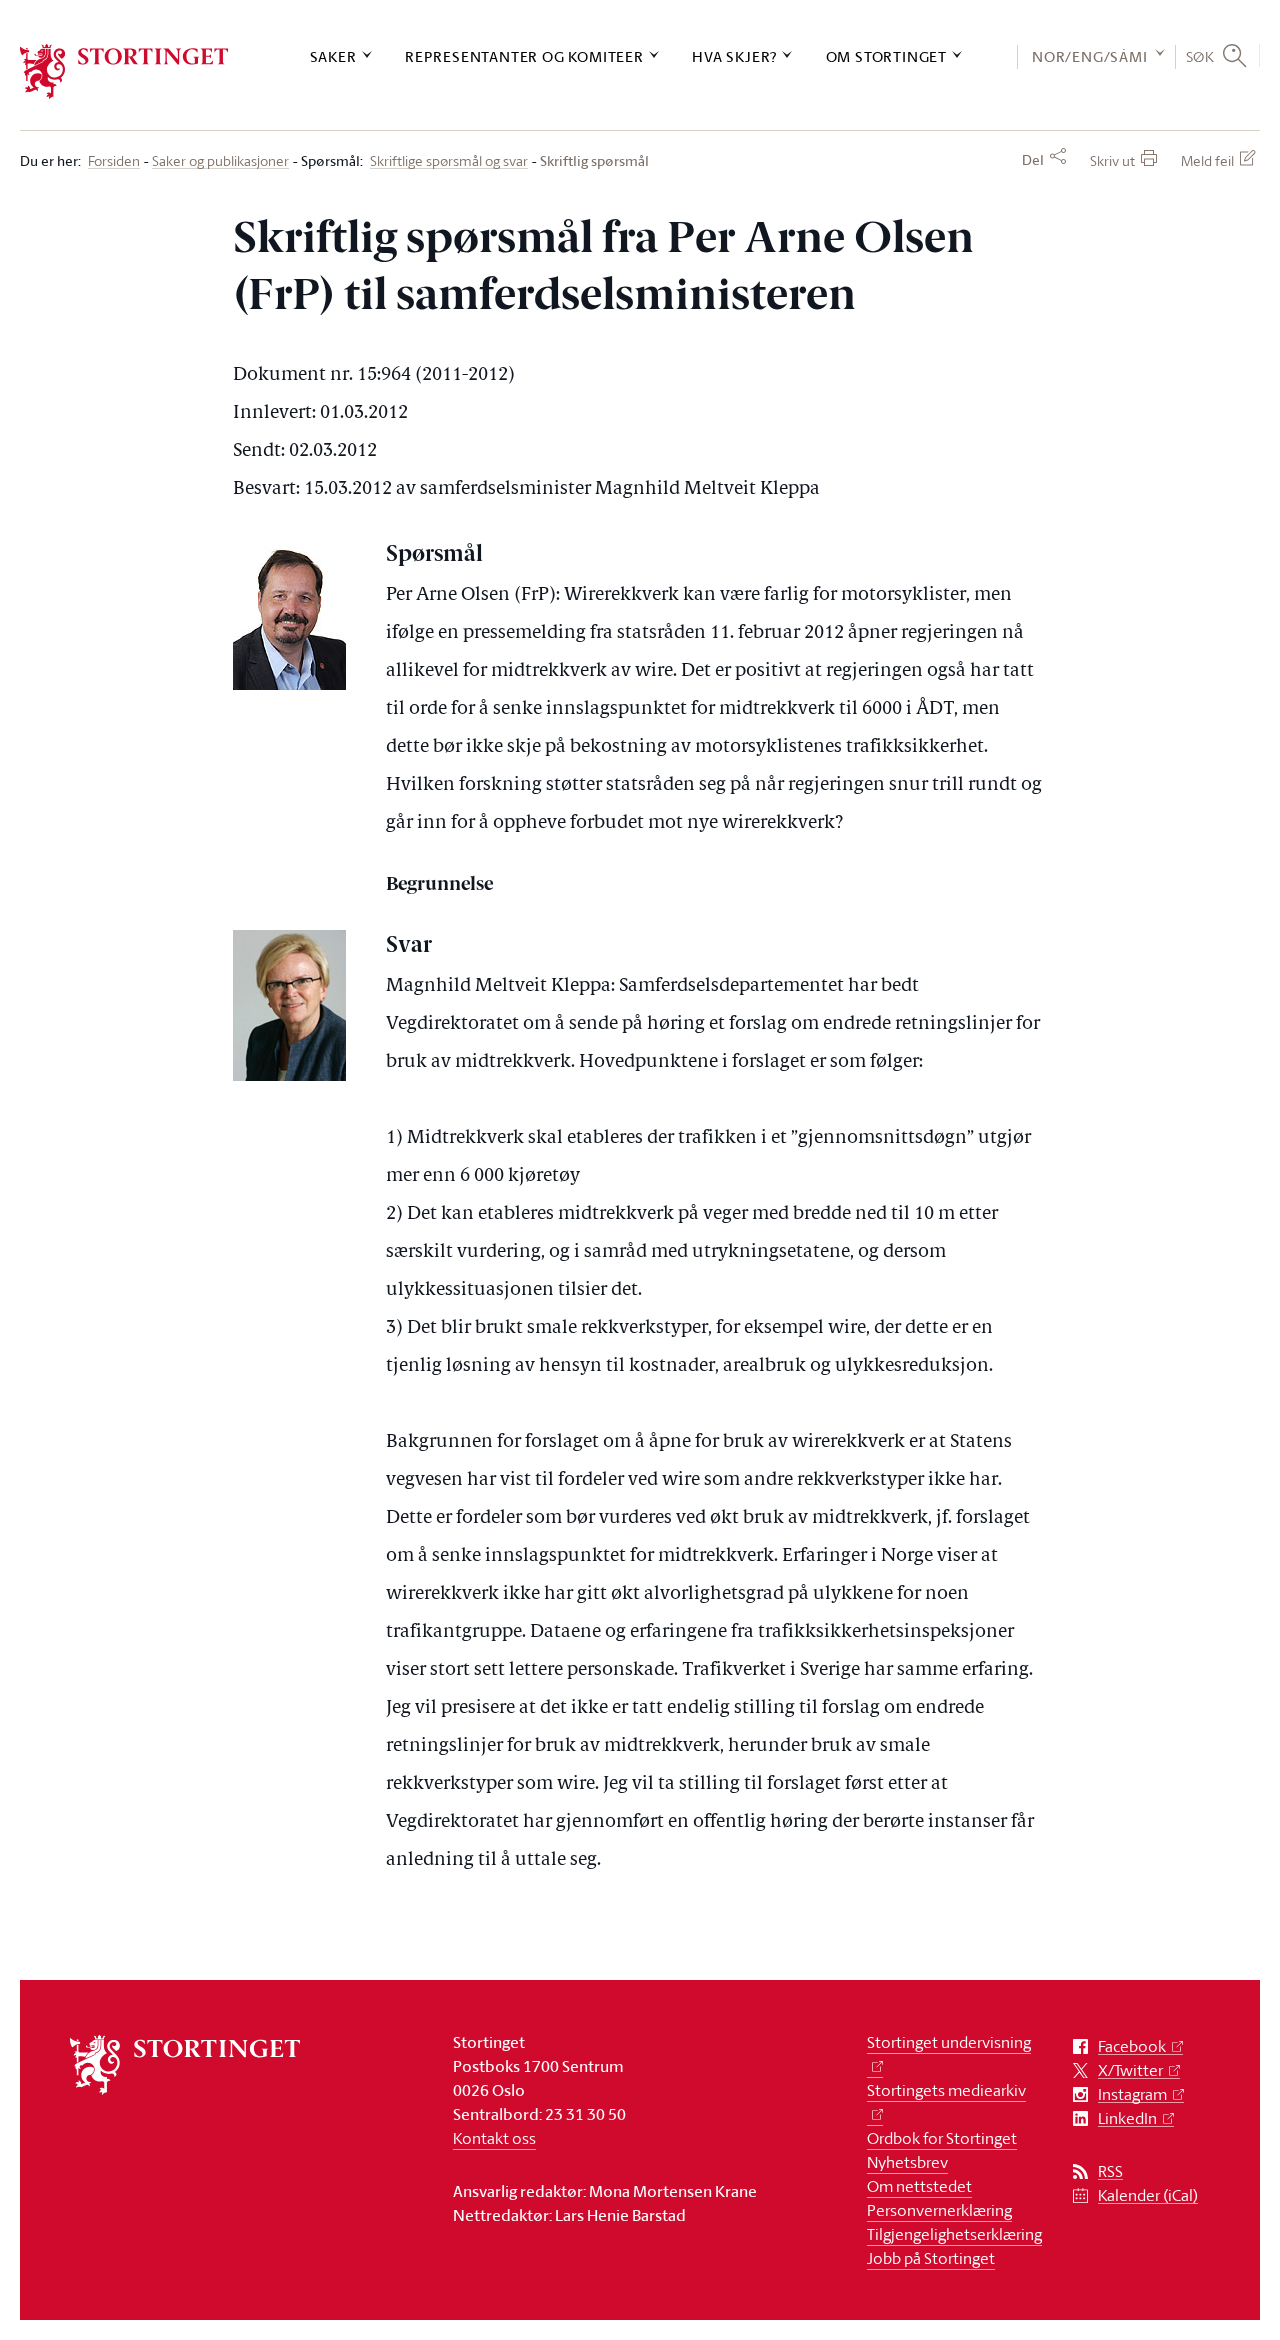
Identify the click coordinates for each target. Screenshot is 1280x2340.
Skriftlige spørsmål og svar (449, 161)
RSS (1110, 2171)
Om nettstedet (919, 2186)
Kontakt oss (494, 2138)
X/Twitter (1130, 2070)
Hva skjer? (734, 56)
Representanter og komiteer (524, 56)
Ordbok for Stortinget (942, 2138)
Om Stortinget (886, 56)
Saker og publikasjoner (220, 161)
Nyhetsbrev (907, 2162)
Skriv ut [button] (1112, 160)
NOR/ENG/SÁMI (1090, 56)
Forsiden (114, 161)
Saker (333, 56)
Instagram (1132, 2094)
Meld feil (1207, 160)
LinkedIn (1127, 2118)
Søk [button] (1200, 56)
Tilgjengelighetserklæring (954, 2234)
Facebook (1132, 2046)
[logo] (124, 71)
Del (1033, 160)
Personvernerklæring (939, 2210)
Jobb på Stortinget (931, 2258)
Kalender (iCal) (1148, 2195)
